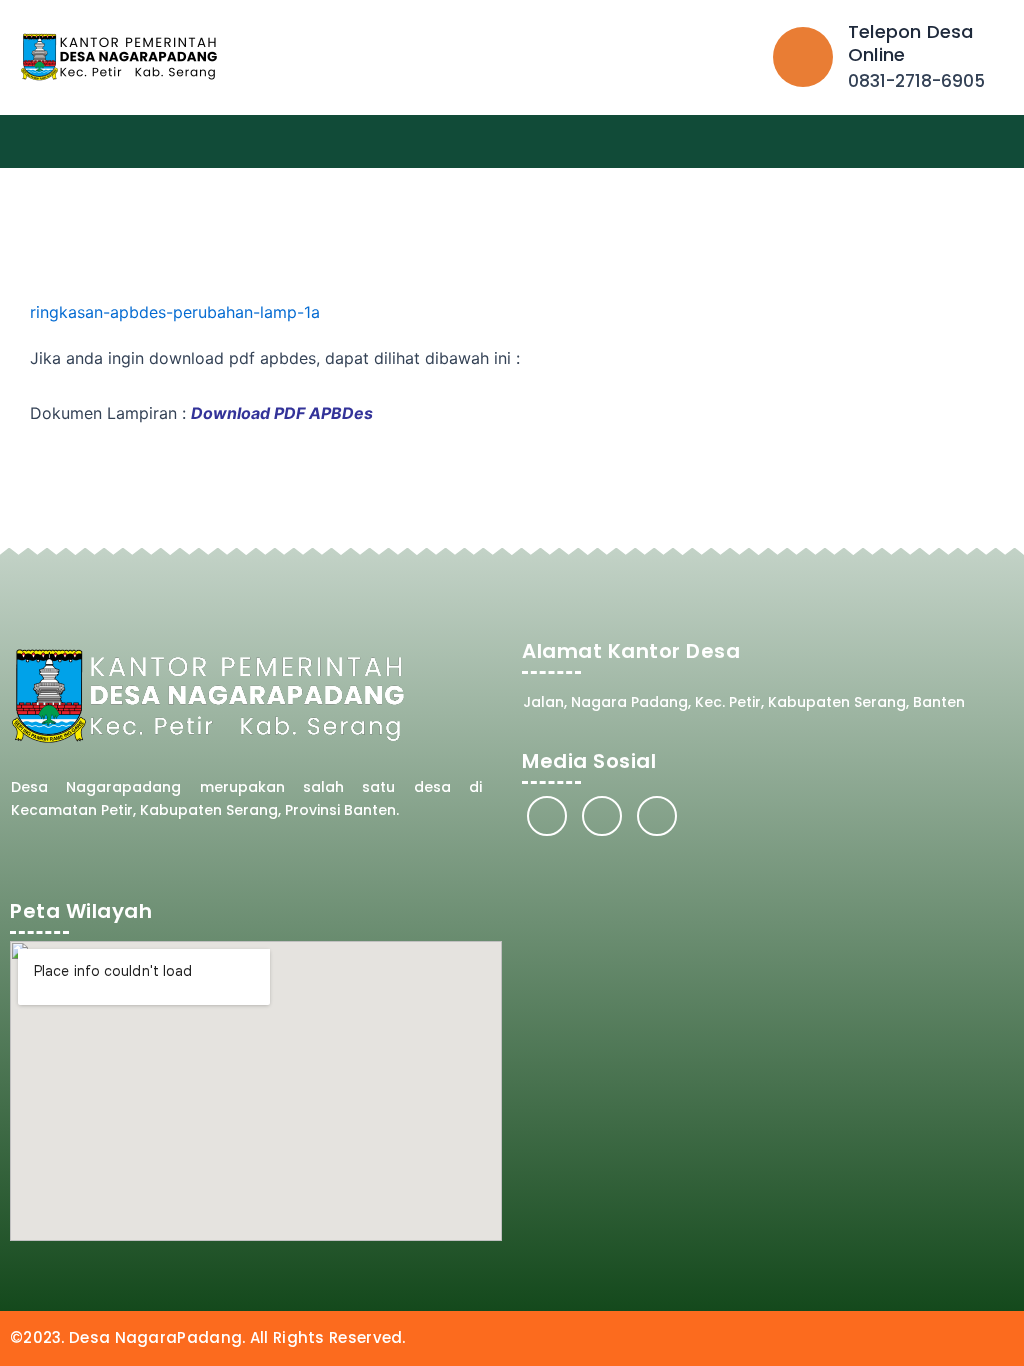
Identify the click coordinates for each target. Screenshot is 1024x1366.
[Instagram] (602, 816)
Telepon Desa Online (910, 43)
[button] (1000, 141)
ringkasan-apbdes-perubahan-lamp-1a (175, 312)
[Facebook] (547, 816)
